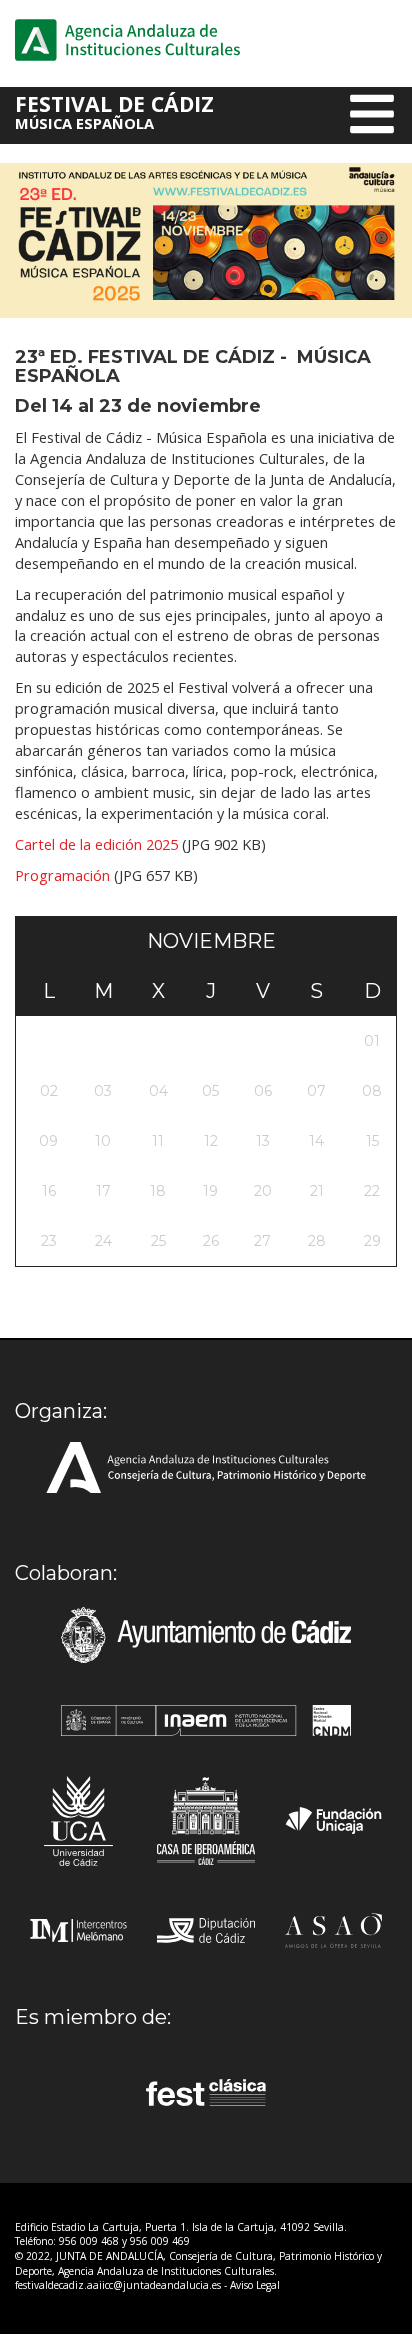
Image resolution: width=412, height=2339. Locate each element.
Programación (62, 875)
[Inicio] (127, 39)
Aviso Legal (255, 2285)
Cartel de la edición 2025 (96, 844)
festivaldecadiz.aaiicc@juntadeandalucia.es (118, 2285)
